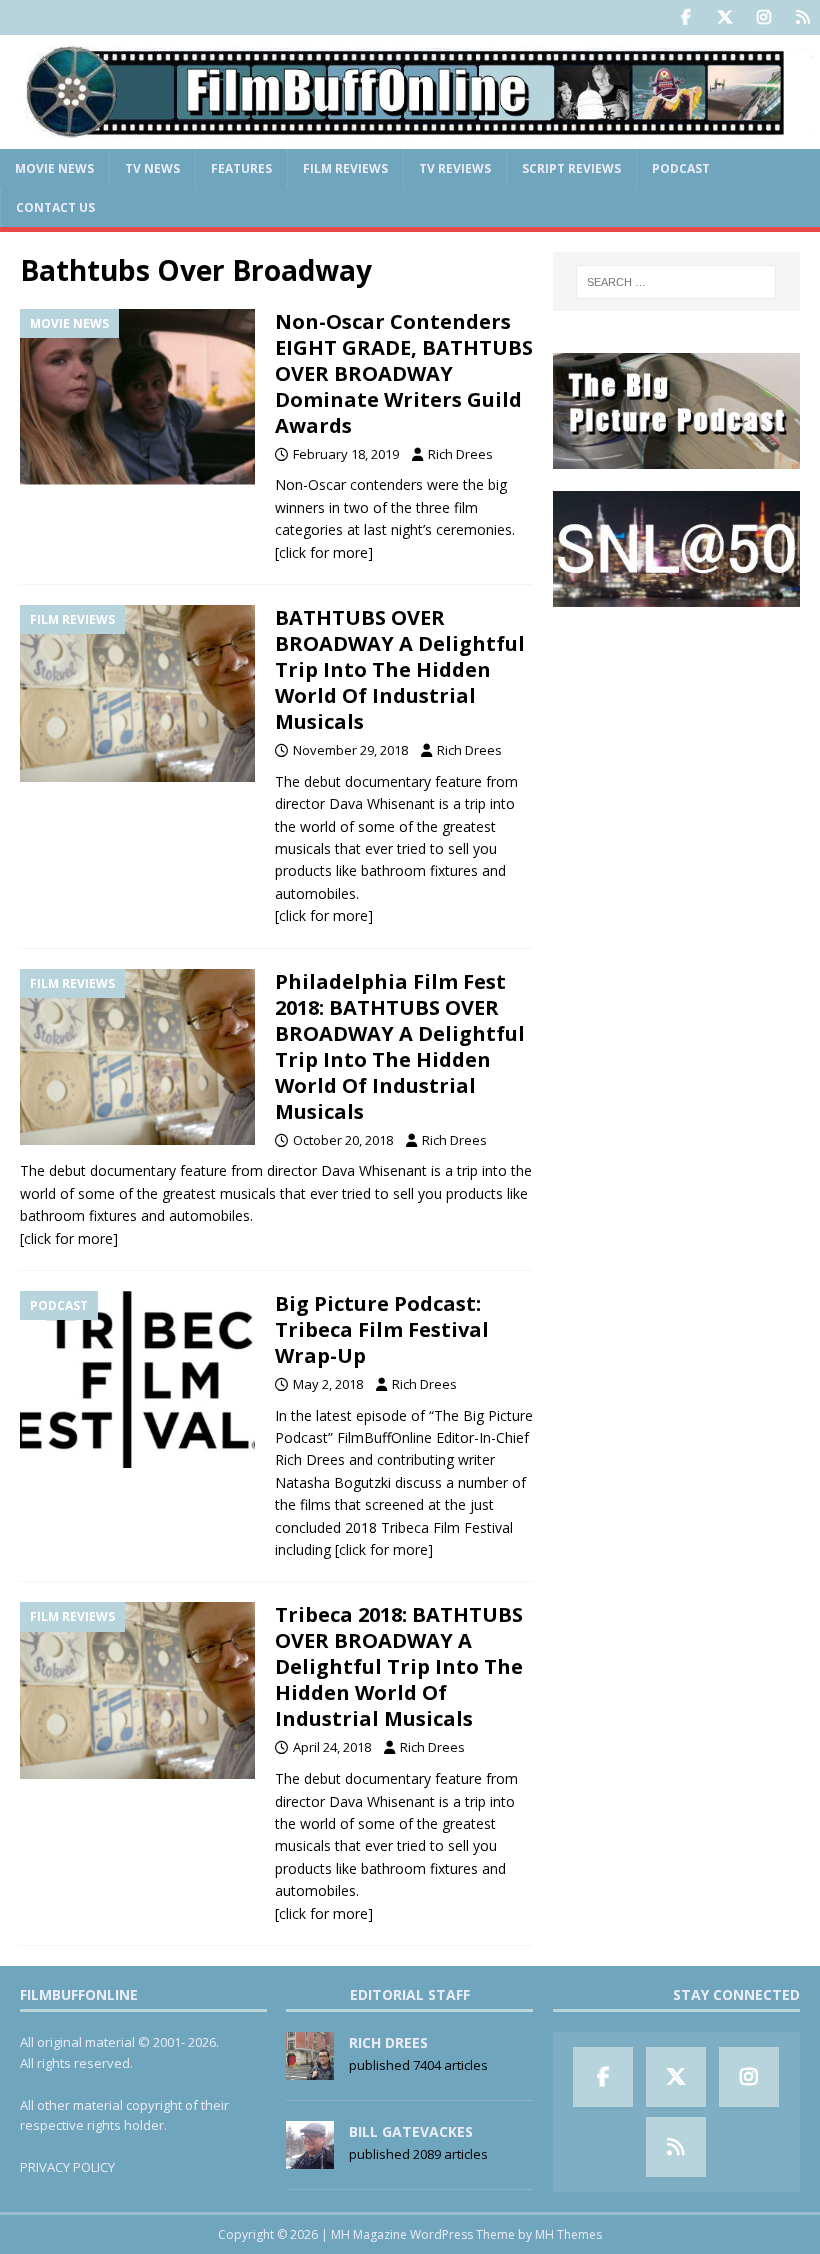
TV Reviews (455, 168)
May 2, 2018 (328, 1384)
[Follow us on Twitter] (724, 17)
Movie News (54, 168)
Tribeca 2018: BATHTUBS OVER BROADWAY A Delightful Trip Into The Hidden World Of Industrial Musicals (399, 1666)
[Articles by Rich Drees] (310, 2069)
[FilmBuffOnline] (410, 136)
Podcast (681, 168)
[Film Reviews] (137, 693)
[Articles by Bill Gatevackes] (310, 2158)
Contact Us (55, 207)
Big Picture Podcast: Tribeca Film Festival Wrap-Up (382, 1329)
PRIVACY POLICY (67, 2167)
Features (241, 168)
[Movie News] (137, 397)
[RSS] (802, 17)
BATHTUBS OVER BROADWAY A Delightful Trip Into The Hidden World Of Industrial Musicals (400, 669)
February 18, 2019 (346, 454)
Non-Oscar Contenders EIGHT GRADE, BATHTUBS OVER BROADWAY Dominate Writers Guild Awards (404, 373)
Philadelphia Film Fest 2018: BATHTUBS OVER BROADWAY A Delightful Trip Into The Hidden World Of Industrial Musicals (400, 1046)
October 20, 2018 (343, 1140)
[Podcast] (137, 1379)
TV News (152, 168)
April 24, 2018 (332, 1747)
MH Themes (568, 2234)
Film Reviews (345, 168)
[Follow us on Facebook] (685, 17)
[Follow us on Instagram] (763, 17)
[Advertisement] (676, 730)
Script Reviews (571, 168)
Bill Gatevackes (411, 2131)
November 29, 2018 (350, 750)
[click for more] (324, 552)
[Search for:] (676, 282)
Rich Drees (460, 454)
